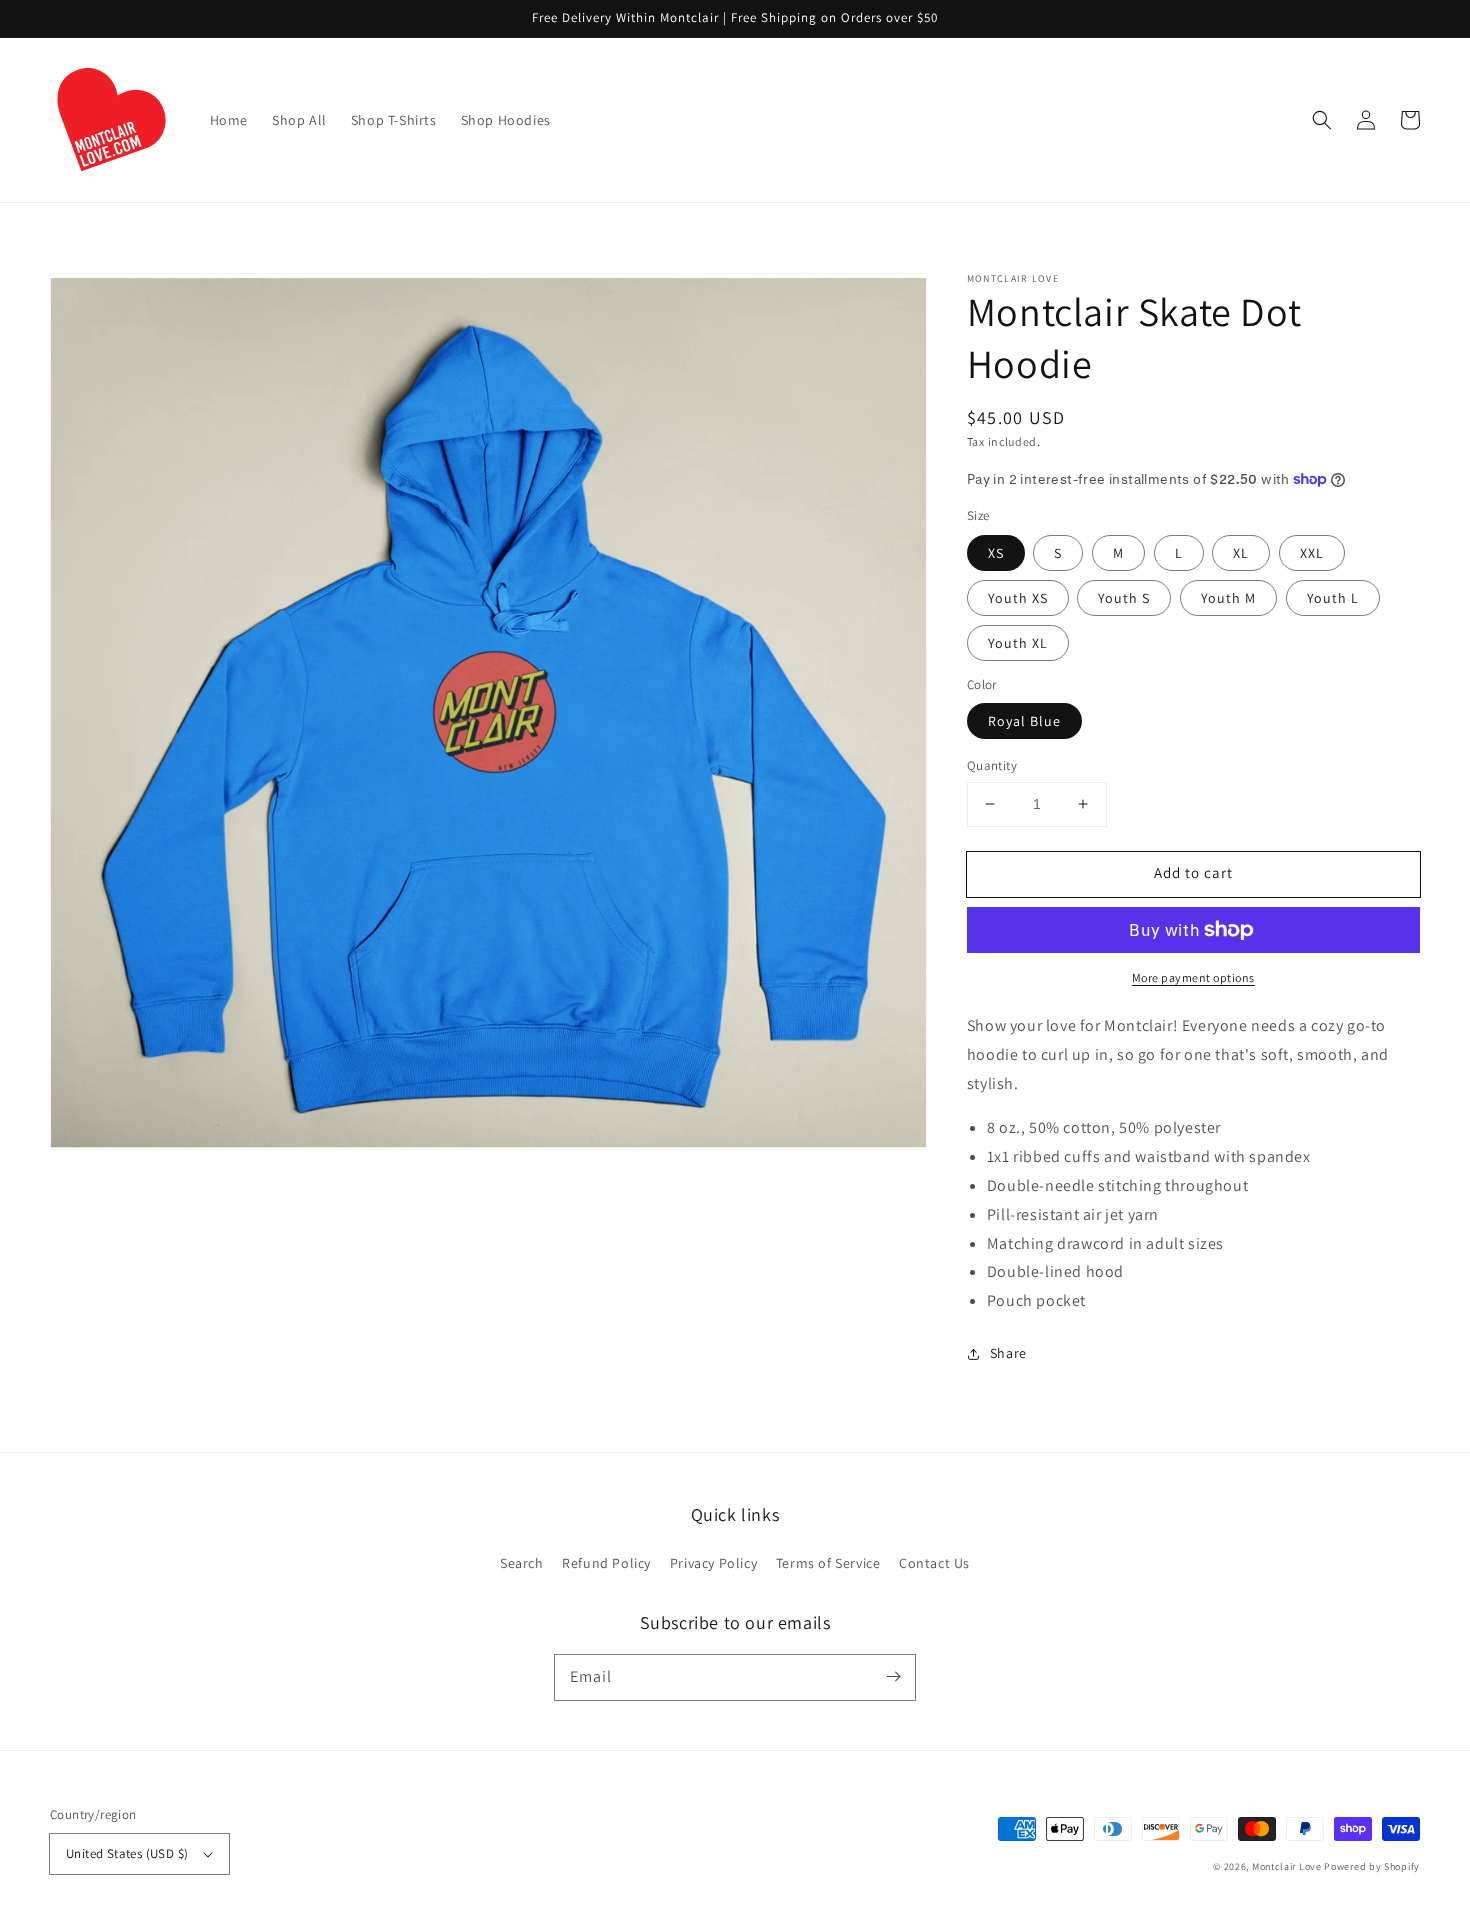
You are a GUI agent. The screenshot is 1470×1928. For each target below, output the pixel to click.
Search (522, 1563)
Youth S (1124, 598)
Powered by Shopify (1372, 1866)
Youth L (1333, 598)
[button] (1322, 120)
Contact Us (934, 1563)
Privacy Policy (713, 1563)
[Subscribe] (893, 1677)
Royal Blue (1024, 721)
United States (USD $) (127, 1853)
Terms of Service (828, 1563)
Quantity (992, 765)
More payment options (1193, 977)
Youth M (1228, 598)
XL (1241, 553)
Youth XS (1018, 598)
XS (996, 553)
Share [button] (1008, 1353)
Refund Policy (606, 1563)
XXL (1312, 553)
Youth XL (1018, 643)
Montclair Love (1287, 1866)
